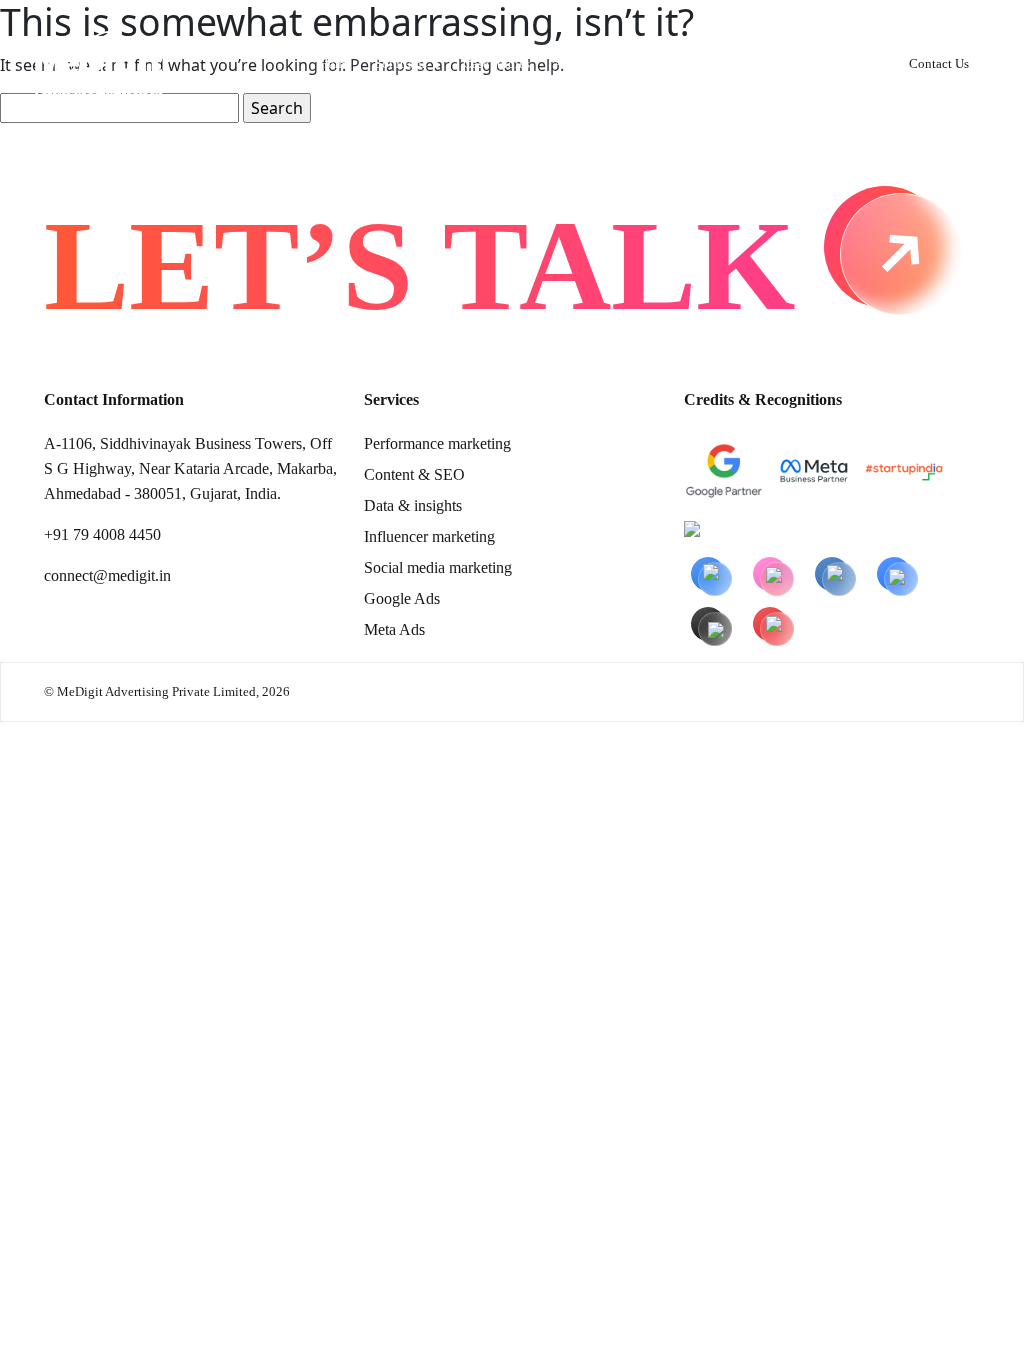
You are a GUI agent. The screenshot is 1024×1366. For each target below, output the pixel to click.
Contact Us (939, 63)
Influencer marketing (429, 536)
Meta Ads (394, 629)
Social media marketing (438, 567)
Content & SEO (414, 474)
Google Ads (402, 598)
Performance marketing (437, 443)
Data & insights (413, 505)
